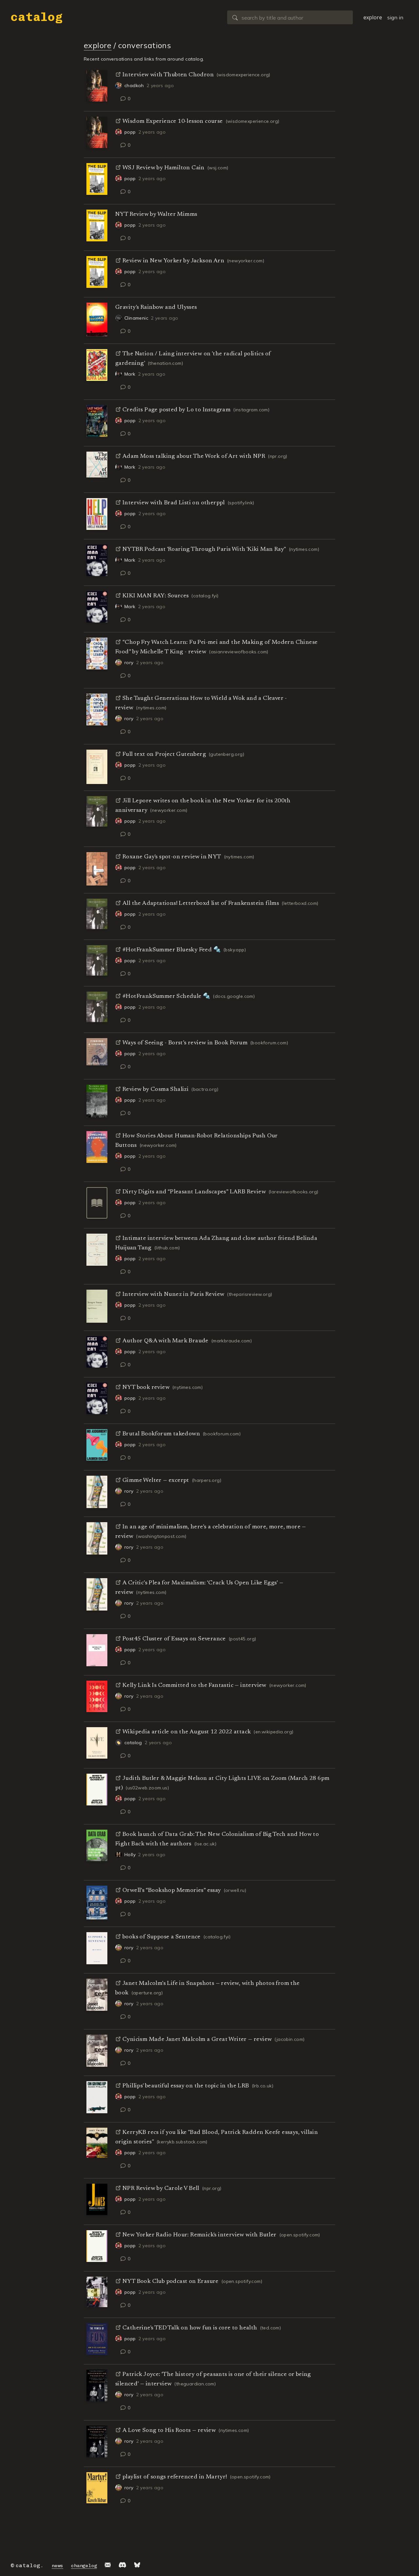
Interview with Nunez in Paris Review (173, 1295)
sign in (395, 17)
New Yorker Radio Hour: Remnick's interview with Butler (200, 2235)
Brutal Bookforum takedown (161, 1434)
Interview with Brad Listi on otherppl (174, 503)
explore (373, 17)
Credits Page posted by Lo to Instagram (176, 410)
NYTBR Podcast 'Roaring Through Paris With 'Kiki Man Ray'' (204, 550)
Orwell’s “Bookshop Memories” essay (172, 1891)
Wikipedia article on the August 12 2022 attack (187, 1732)
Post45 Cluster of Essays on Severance (174, 1639)
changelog (84, 2566)
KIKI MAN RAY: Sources (155, 596)
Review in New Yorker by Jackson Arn (173, 261)
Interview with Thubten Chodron (168, 75)
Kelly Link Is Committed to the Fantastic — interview (194, 1686)
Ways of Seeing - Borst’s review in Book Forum (185, 1043)
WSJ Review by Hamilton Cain (164, 168)
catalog (37, 17)
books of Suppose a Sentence (162, 1937)
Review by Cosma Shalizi (155, 1090)
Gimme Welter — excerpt (156, 1481)
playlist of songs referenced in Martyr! (175, 2477)
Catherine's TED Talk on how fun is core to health (190, 2328)
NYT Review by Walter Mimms (156, 215)
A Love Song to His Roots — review (169, 2431)
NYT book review (146, 1388)
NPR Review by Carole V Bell (161, 2189)
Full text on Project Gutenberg (164, 755)
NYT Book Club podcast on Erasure (171, 2282)
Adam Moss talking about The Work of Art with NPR (194, 457)
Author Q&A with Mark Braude (165, 1341)
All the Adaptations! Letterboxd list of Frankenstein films (201, 904)
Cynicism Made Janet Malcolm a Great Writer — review (197, 2040)
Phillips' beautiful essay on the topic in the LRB (186, 2086)
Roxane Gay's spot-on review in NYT (172, 857)
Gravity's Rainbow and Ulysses (156, 308)
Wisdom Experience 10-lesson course (173, 121)
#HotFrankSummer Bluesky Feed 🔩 (172, 950)
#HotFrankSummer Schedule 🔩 (166, 997)
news (57, 2566)
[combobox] (290, 17)
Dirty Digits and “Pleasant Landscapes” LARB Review (194, 1192)
